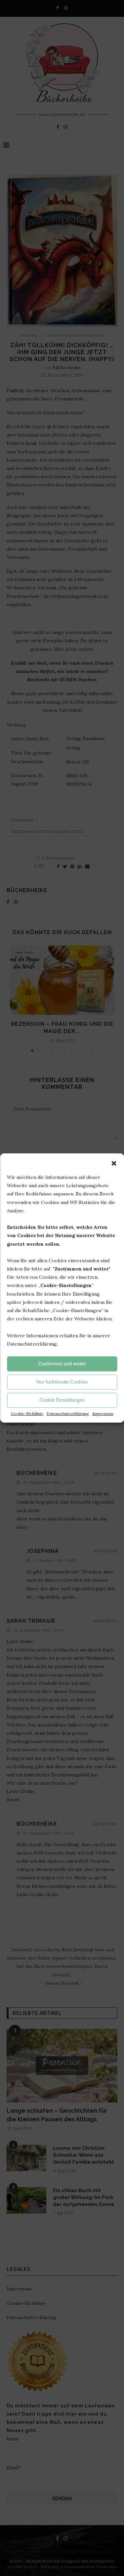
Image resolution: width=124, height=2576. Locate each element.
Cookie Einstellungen (62, 1400)
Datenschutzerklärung (68, 1413)
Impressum (103, 1413)
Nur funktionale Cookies (62, 1382)
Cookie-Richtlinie (27, 1413)
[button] (114, 1163)
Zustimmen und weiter (62, 1364)
